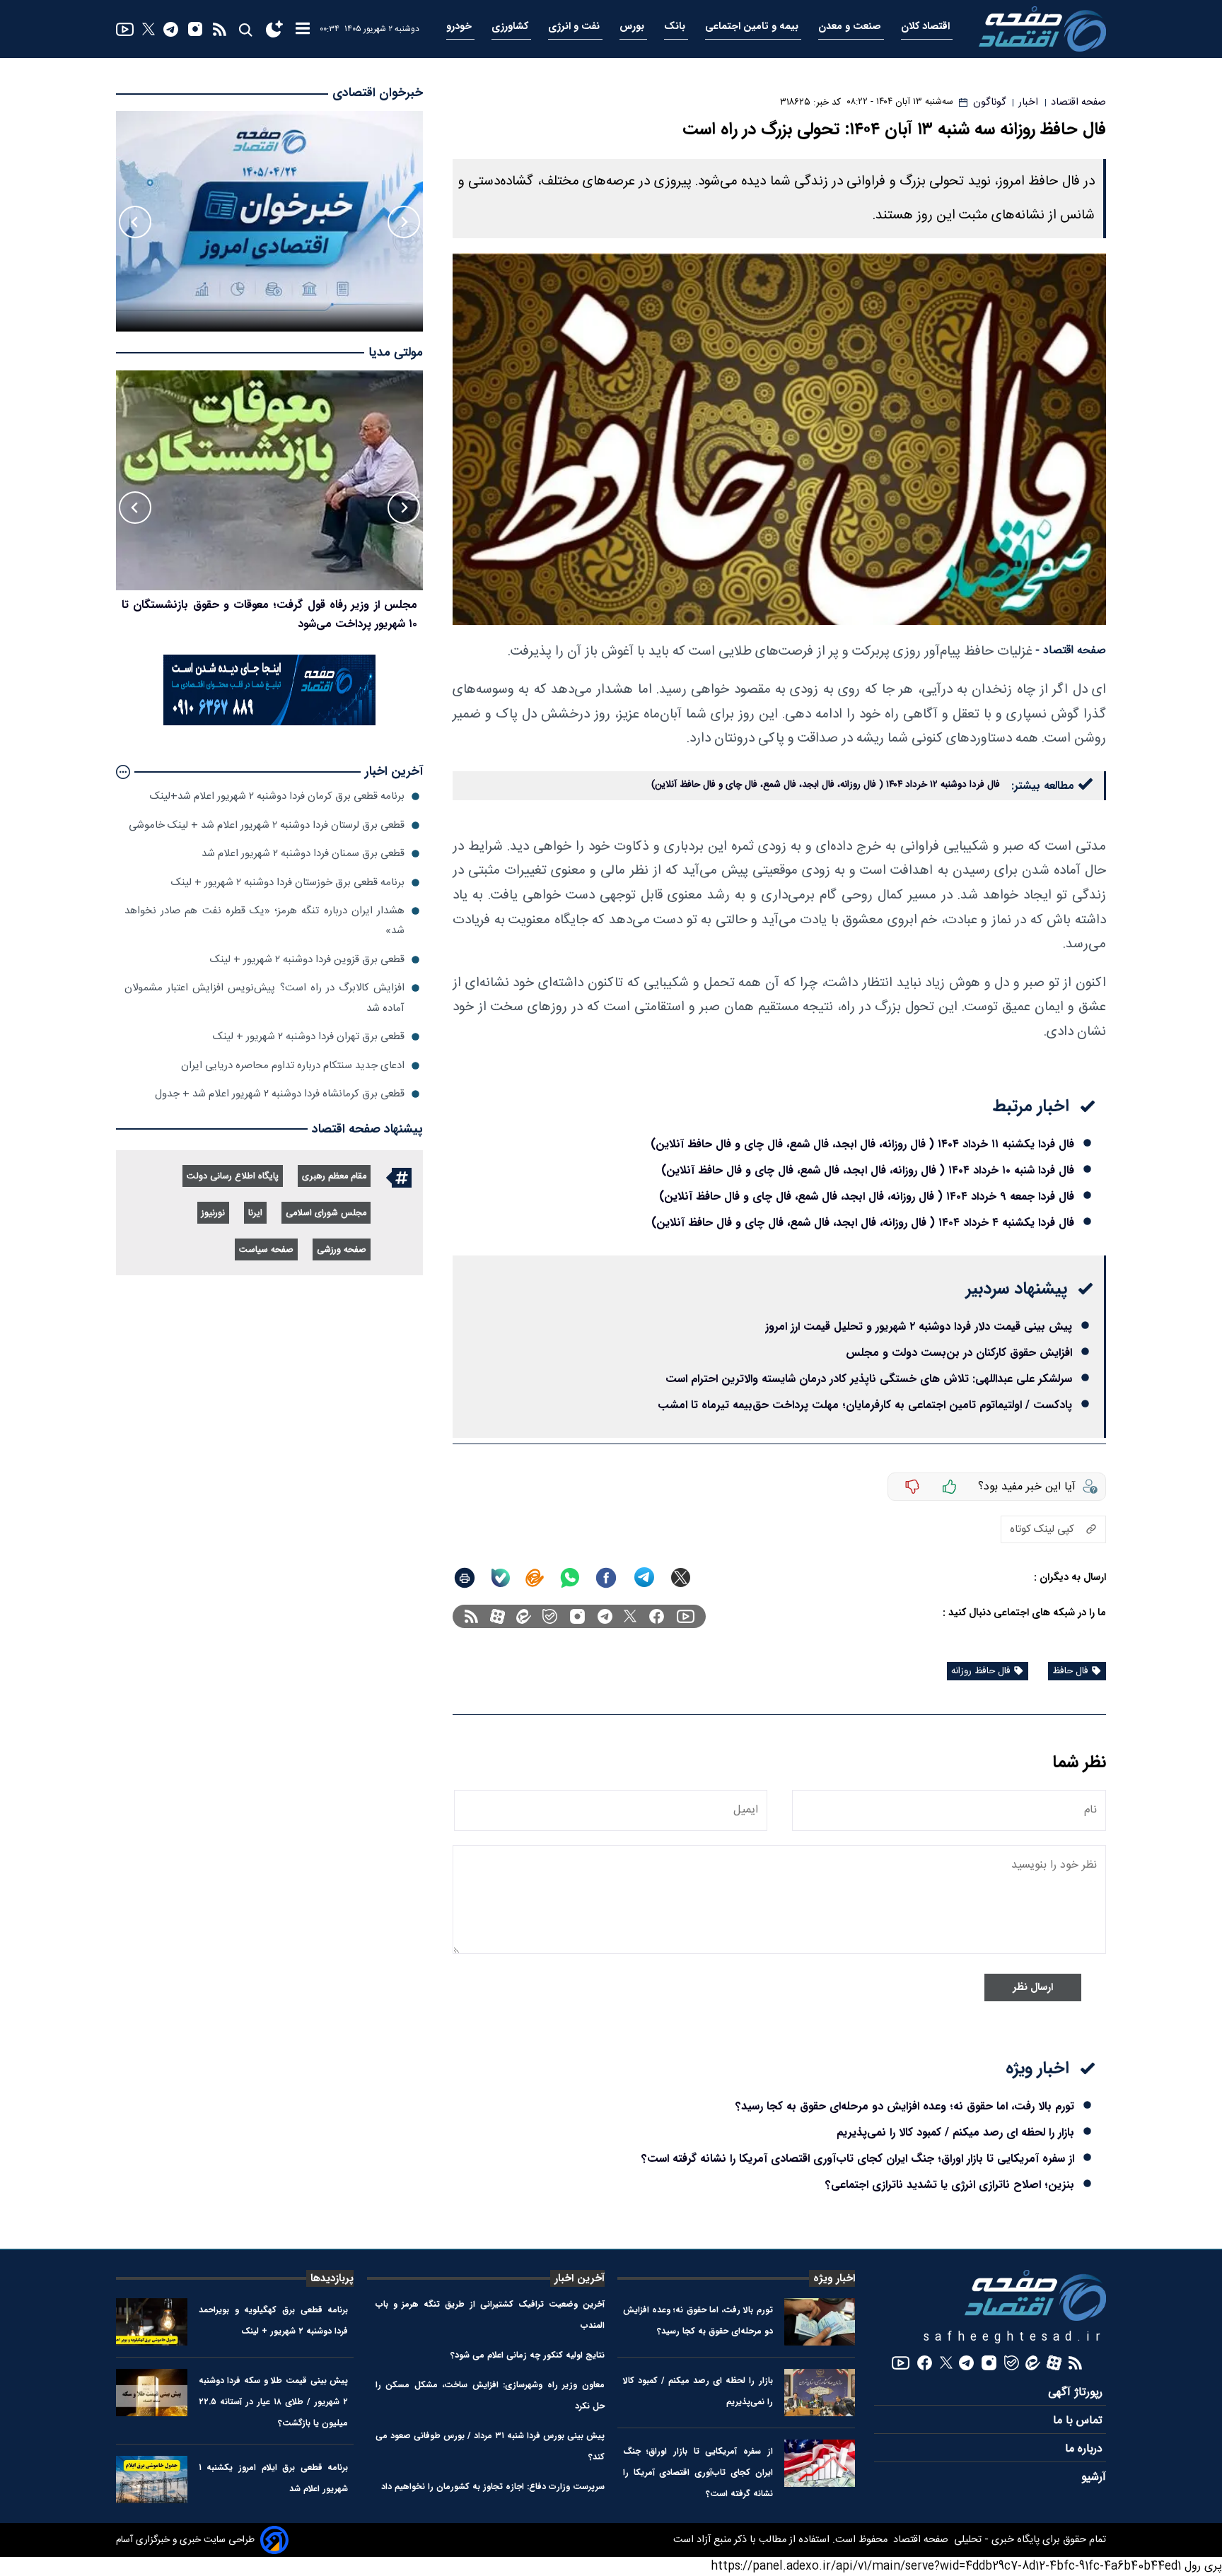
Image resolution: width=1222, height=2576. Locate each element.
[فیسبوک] (657, 1616)
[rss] (220, 29)
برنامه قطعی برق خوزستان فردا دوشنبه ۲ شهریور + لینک (288, 883)
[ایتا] (535, 1578)
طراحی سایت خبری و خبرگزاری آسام (185, 2540)
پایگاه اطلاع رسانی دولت (233, 1177)
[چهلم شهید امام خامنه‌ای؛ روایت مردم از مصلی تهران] (269, 481)
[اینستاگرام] (195, 29)
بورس (633, 27)
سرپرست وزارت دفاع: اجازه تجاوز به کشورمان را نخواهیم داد (493, 2487)
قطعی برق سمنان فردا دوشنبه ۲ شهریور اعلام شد (303, 854)
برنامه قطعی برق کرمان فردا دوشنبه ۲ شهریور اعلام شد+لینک (277, 796)
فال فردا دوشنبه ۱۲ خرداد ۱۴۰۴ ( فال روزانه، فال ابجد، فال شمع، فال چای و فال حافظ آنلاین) (826, 785)
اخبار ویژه (834, 2278)
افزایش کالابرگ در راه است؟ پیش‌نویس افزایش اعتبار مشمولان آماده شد (264, 998)
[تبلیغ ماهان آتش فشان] (269, 723)
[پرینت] (465, 1578)
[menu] (303, 29)
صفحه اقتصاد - (1071, 651)
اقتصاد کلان (927, 27)
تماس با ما (1080, 2421)
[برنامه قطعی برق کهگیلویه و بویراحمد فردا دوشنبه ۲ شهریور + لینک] (152, 2322)
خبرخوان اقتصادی (378, 93)
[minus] (912, 1487)
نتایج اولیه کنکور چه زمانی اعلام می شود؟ (528, 2355)
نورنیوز (213, 1213)
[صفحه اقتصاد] (1042, 29)
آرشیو (1094, 2477)
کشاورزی (511, 27)
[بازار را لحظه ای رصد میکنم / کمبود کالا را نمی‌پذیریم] (820, 2393)
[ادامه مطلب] (123, 772)
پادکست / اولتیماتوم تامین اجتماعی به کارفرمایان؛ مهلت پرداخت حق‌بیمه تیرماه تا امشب (865, 1405)
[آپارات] (497, 1616)
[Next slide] (135, 222)
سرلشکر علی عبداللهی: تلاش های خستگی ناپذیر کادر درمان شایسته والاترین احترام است (869, 1379)
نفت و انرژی (575, 27)
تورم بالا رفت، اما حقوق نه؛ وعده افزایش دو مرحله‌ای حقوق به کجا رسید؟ (905, 2106)
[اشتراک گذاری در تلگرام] (645, 1577)
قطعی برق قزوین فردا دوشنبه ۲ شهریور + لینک (307, 960)
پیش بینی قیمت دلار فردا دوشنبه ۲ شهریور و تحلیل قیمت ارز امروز (919, 1327)
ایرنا (255, 1213)
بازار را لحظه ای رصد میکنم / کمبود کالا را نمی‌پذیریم (955, 2132)
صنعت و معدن (851, 27)
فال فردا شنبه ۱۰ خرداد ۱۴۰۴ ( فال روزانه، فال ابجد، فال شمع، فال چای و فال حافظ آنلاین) (868, 1170)
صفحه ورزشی (342, 1250)
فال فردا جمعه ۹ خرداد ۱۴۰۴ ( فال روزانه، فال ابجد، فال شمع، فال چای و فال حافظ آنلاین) (867, 1196)
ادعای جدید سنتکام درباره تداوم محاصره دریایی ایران (293, 1066)
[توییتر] (149, 29)
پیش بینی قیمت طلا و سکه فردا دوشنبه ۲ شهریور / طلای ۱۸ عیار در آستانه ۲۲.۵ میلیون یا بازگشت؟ (274, 2402)
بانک (676, 27)
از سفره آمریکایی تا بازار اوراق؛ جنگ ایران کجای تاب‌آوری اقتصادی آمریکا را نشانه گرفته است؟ (858, 2159)
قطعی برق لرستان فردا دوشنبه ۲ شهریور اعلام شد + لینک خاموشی (267, 825)
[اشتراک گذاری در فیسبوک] (606, 1578)
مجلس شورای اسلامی (326, 1213)
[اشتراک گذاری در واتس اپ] (569, 1578)
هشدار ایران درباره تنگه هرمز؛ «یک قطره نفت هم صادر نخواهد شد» (264, 921)
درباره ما (1086, 2449)
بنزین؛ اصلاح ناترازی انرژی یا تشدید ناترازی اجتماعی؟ (950, 2185)
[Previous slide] (404, 222)
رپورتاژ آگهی (1077, 2393)
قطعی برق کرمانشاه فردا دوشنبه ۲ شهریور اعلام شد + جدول (280, 1094)
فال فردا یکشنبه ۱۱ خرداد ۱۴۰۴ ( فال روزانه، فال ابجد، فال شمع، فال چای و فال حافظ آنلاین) (862, 1144)
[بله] (501, 1578)
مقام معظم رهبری (334, 1177)
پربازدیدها (332, 2278)
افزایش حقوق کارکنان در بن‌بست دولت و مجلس (959, 1353)
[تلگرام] (171, 29)
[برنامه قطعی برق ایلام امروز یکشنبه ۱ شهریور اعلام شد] (152, 2480)
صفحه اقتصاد (919, 2540)
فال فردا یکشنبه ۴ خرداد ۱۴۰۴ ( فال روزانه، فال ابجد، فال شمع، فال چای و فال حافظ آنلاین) (863, 1223)
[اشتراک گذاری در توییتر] (681, 1577)
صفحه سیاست (266, 1250)
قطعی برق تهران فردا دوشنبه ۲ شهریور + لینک (309, 1037)
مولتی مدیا (396, 353)
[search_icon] (245, 29)
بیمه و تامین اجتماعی (753, 27)
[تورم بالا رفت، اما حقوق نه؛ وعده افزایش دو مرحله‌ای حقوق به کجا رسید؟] (820, 2322)
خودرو (460, 27)
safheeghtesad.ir (1015, 2337)
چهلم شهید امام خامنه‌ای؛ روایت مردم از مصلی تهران (296, 605)
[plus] (950, 1487)
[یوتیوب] (125, 29)
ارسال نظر (1033, 1987)
